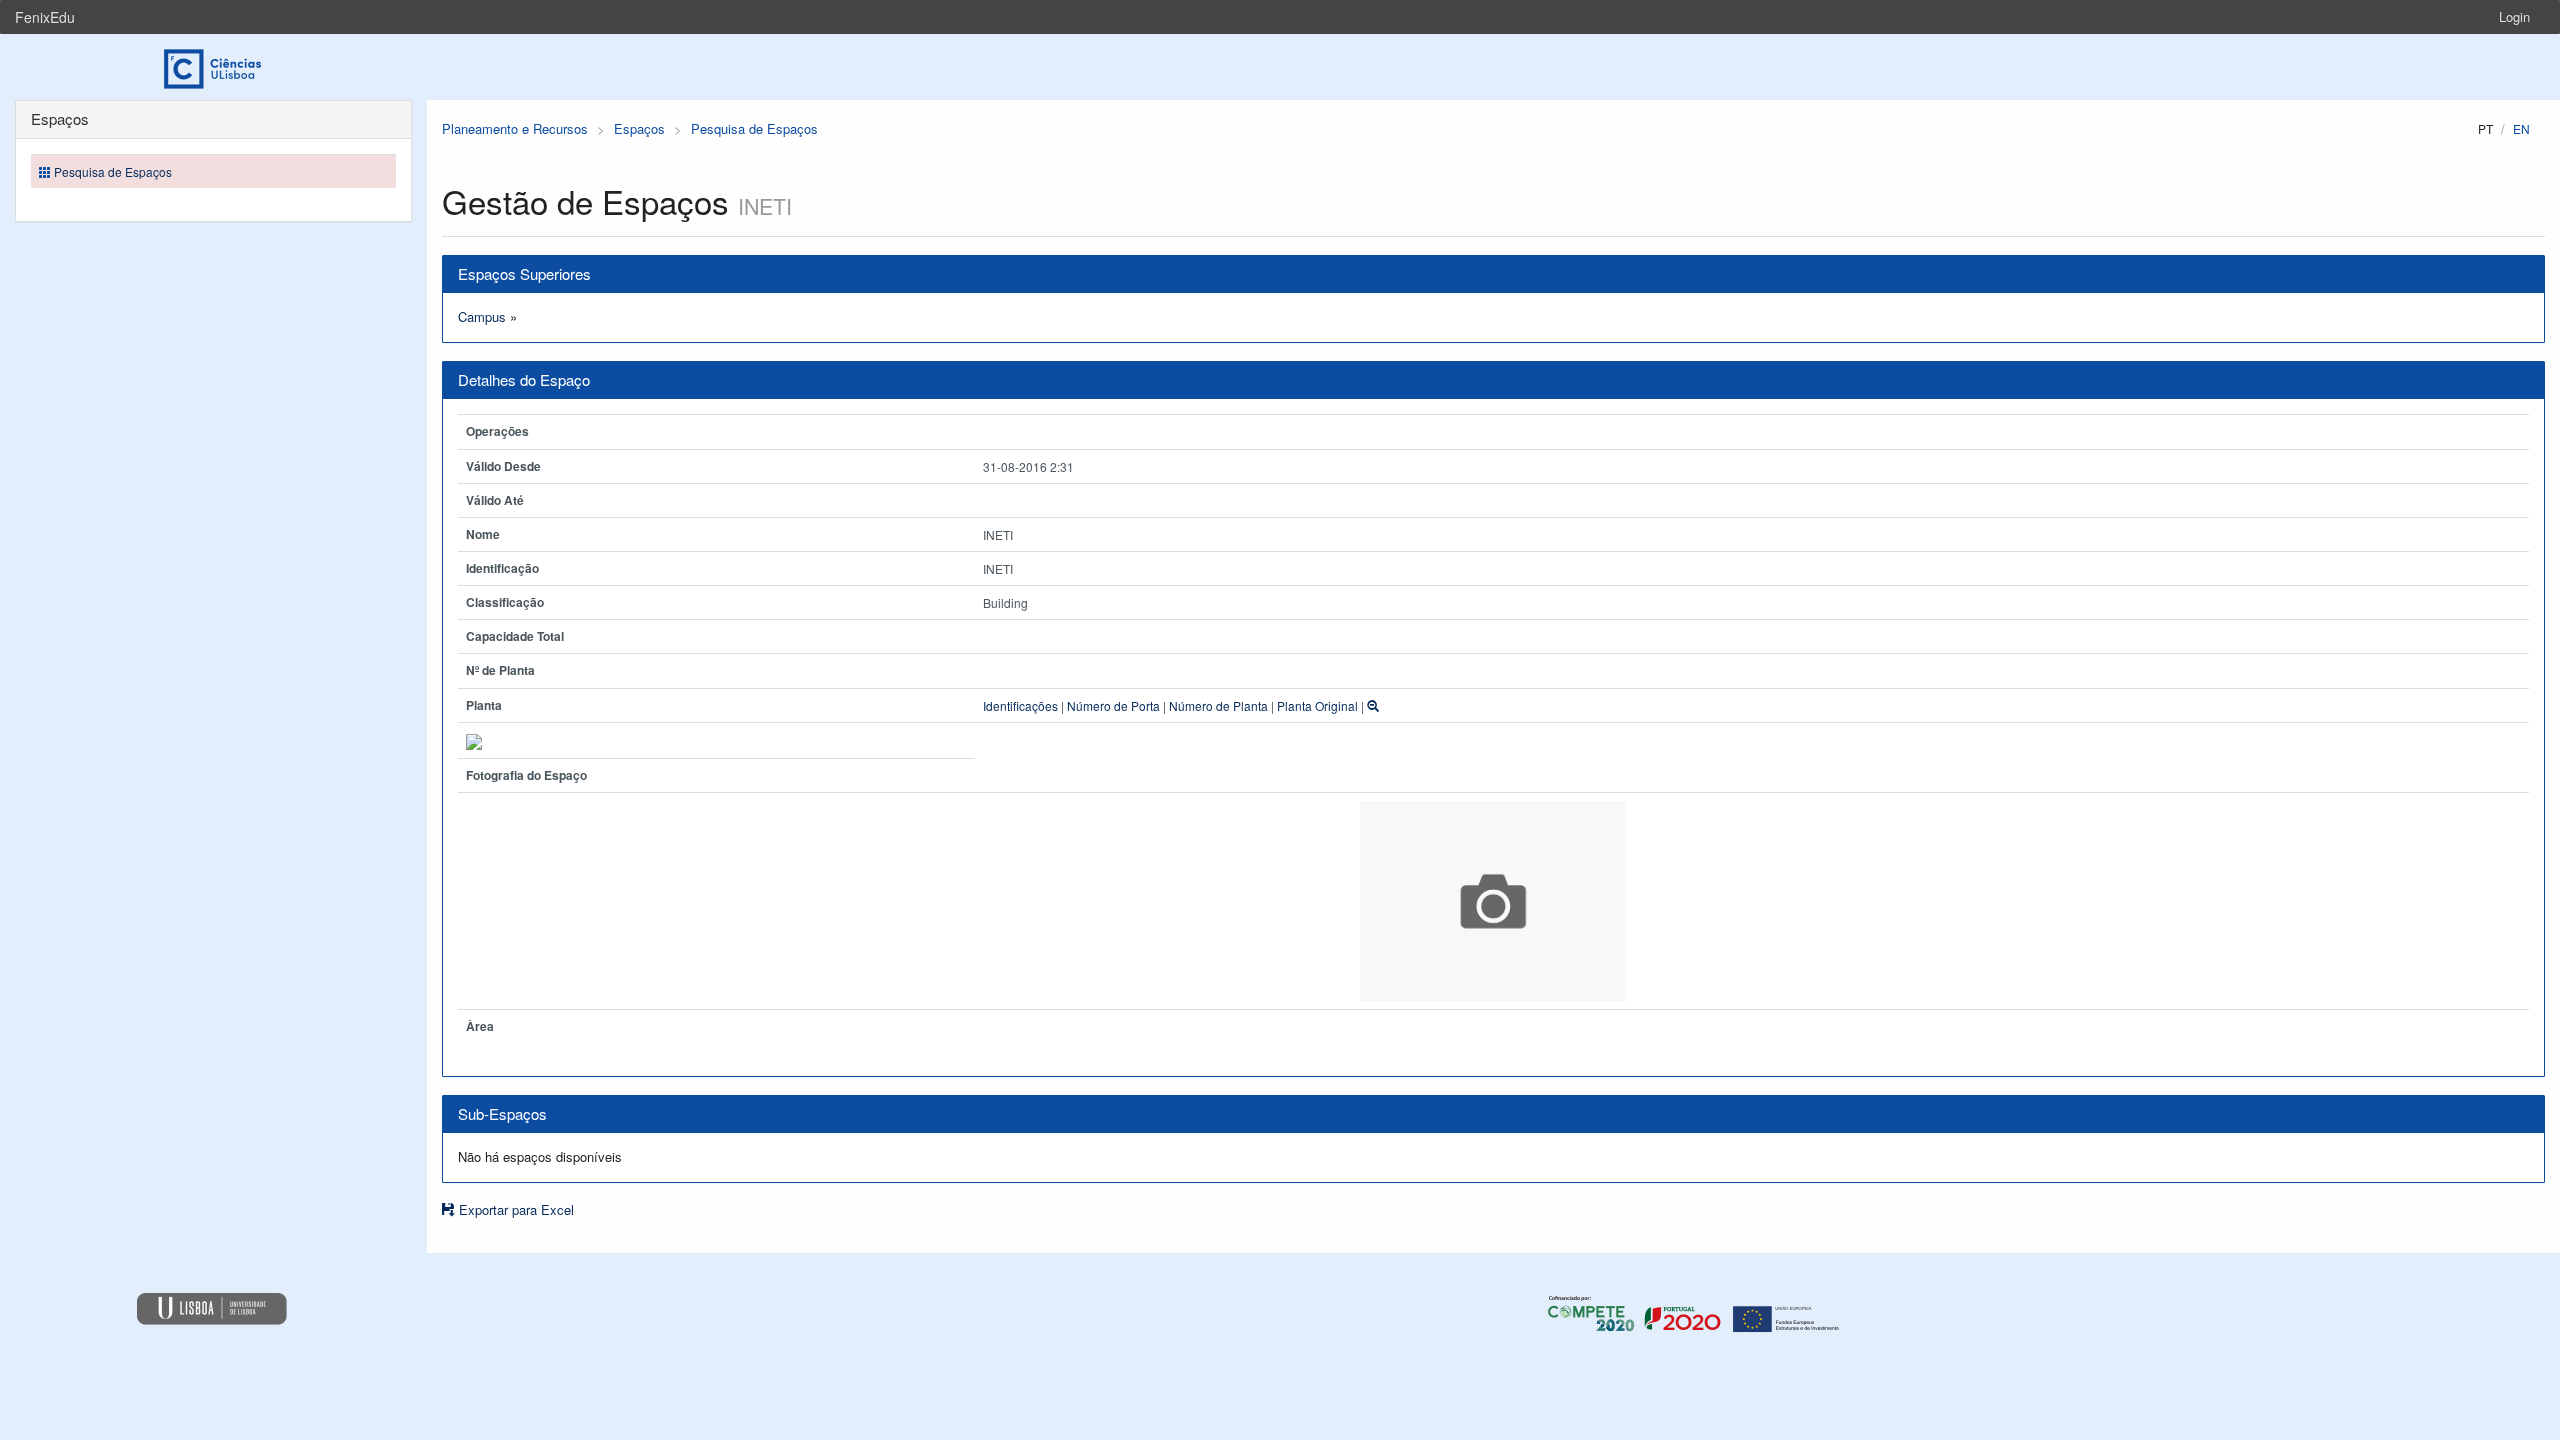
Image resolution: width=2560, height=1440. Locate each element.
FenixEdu (45, 17)
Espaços (639, 128)
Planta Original (1317, 705)
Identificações (1020, 705)
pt (2485, 128)
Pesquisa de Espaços (754, 128)
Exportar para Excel (514, 1209)
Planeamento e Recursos (515, 128)
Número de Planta (1218, 705)
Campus (482, 316)
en (2521, 128)
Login (2514, 16)
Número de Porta (1113, 705)
